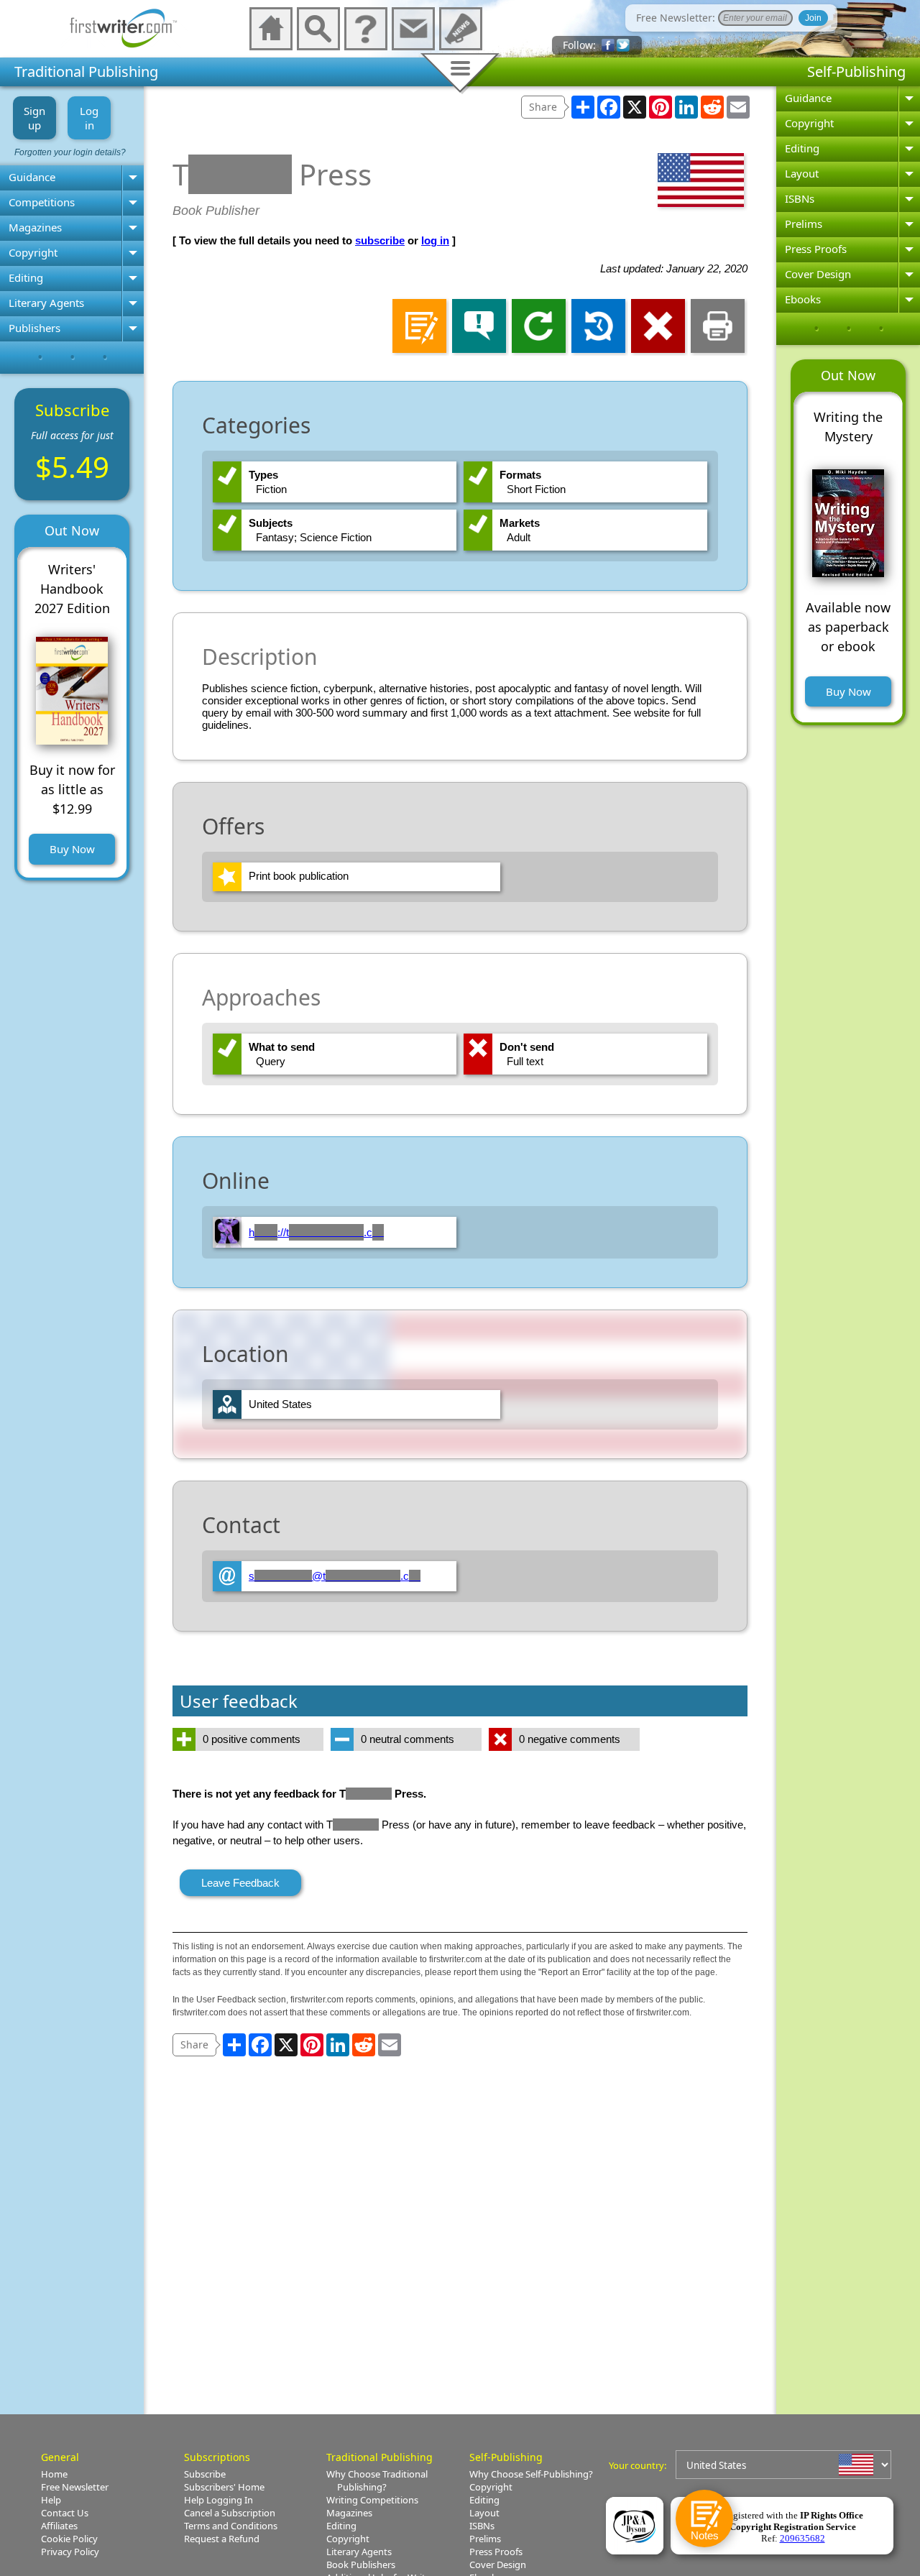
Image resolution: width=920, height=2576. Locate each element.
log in (435, 240)
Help (51, 2500)
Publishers (34, 328)
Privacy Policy (70, 2552)
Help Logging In (218, 2500)
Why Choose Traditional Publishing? (377, 2480)
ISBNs (800, 198)
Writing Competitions (372, 2500)
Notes (705, 2535)
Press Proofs (816, 249)
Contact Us (65, 2513)
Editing (26, 277)
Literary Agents (46, 303)
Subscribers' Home (224, 2487)
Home (54, 2474)
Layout (802, 173)
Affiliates (59, 2526)
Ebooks (803, 299)
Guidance (32, 177)
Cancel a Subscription (230, 2513)
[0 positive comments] (248, 1751)
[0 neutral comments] (406, 1751)
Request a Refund (222, 2539)
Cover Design (818, 274)
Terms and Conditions (231, 2526)
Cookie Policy (69, 2539)
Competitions (42, 202)
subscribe (380, 240)
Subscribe (205, 2474)
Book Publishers (361, 2564)
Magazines (35, 227)
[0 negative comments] (564, 1751)
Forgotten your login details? (70, 152)
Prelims (804, 224)
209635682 (802, 2538)
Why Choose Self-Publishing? (531, 2474)
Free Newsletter (75, 2487)
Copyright (33, 252)
